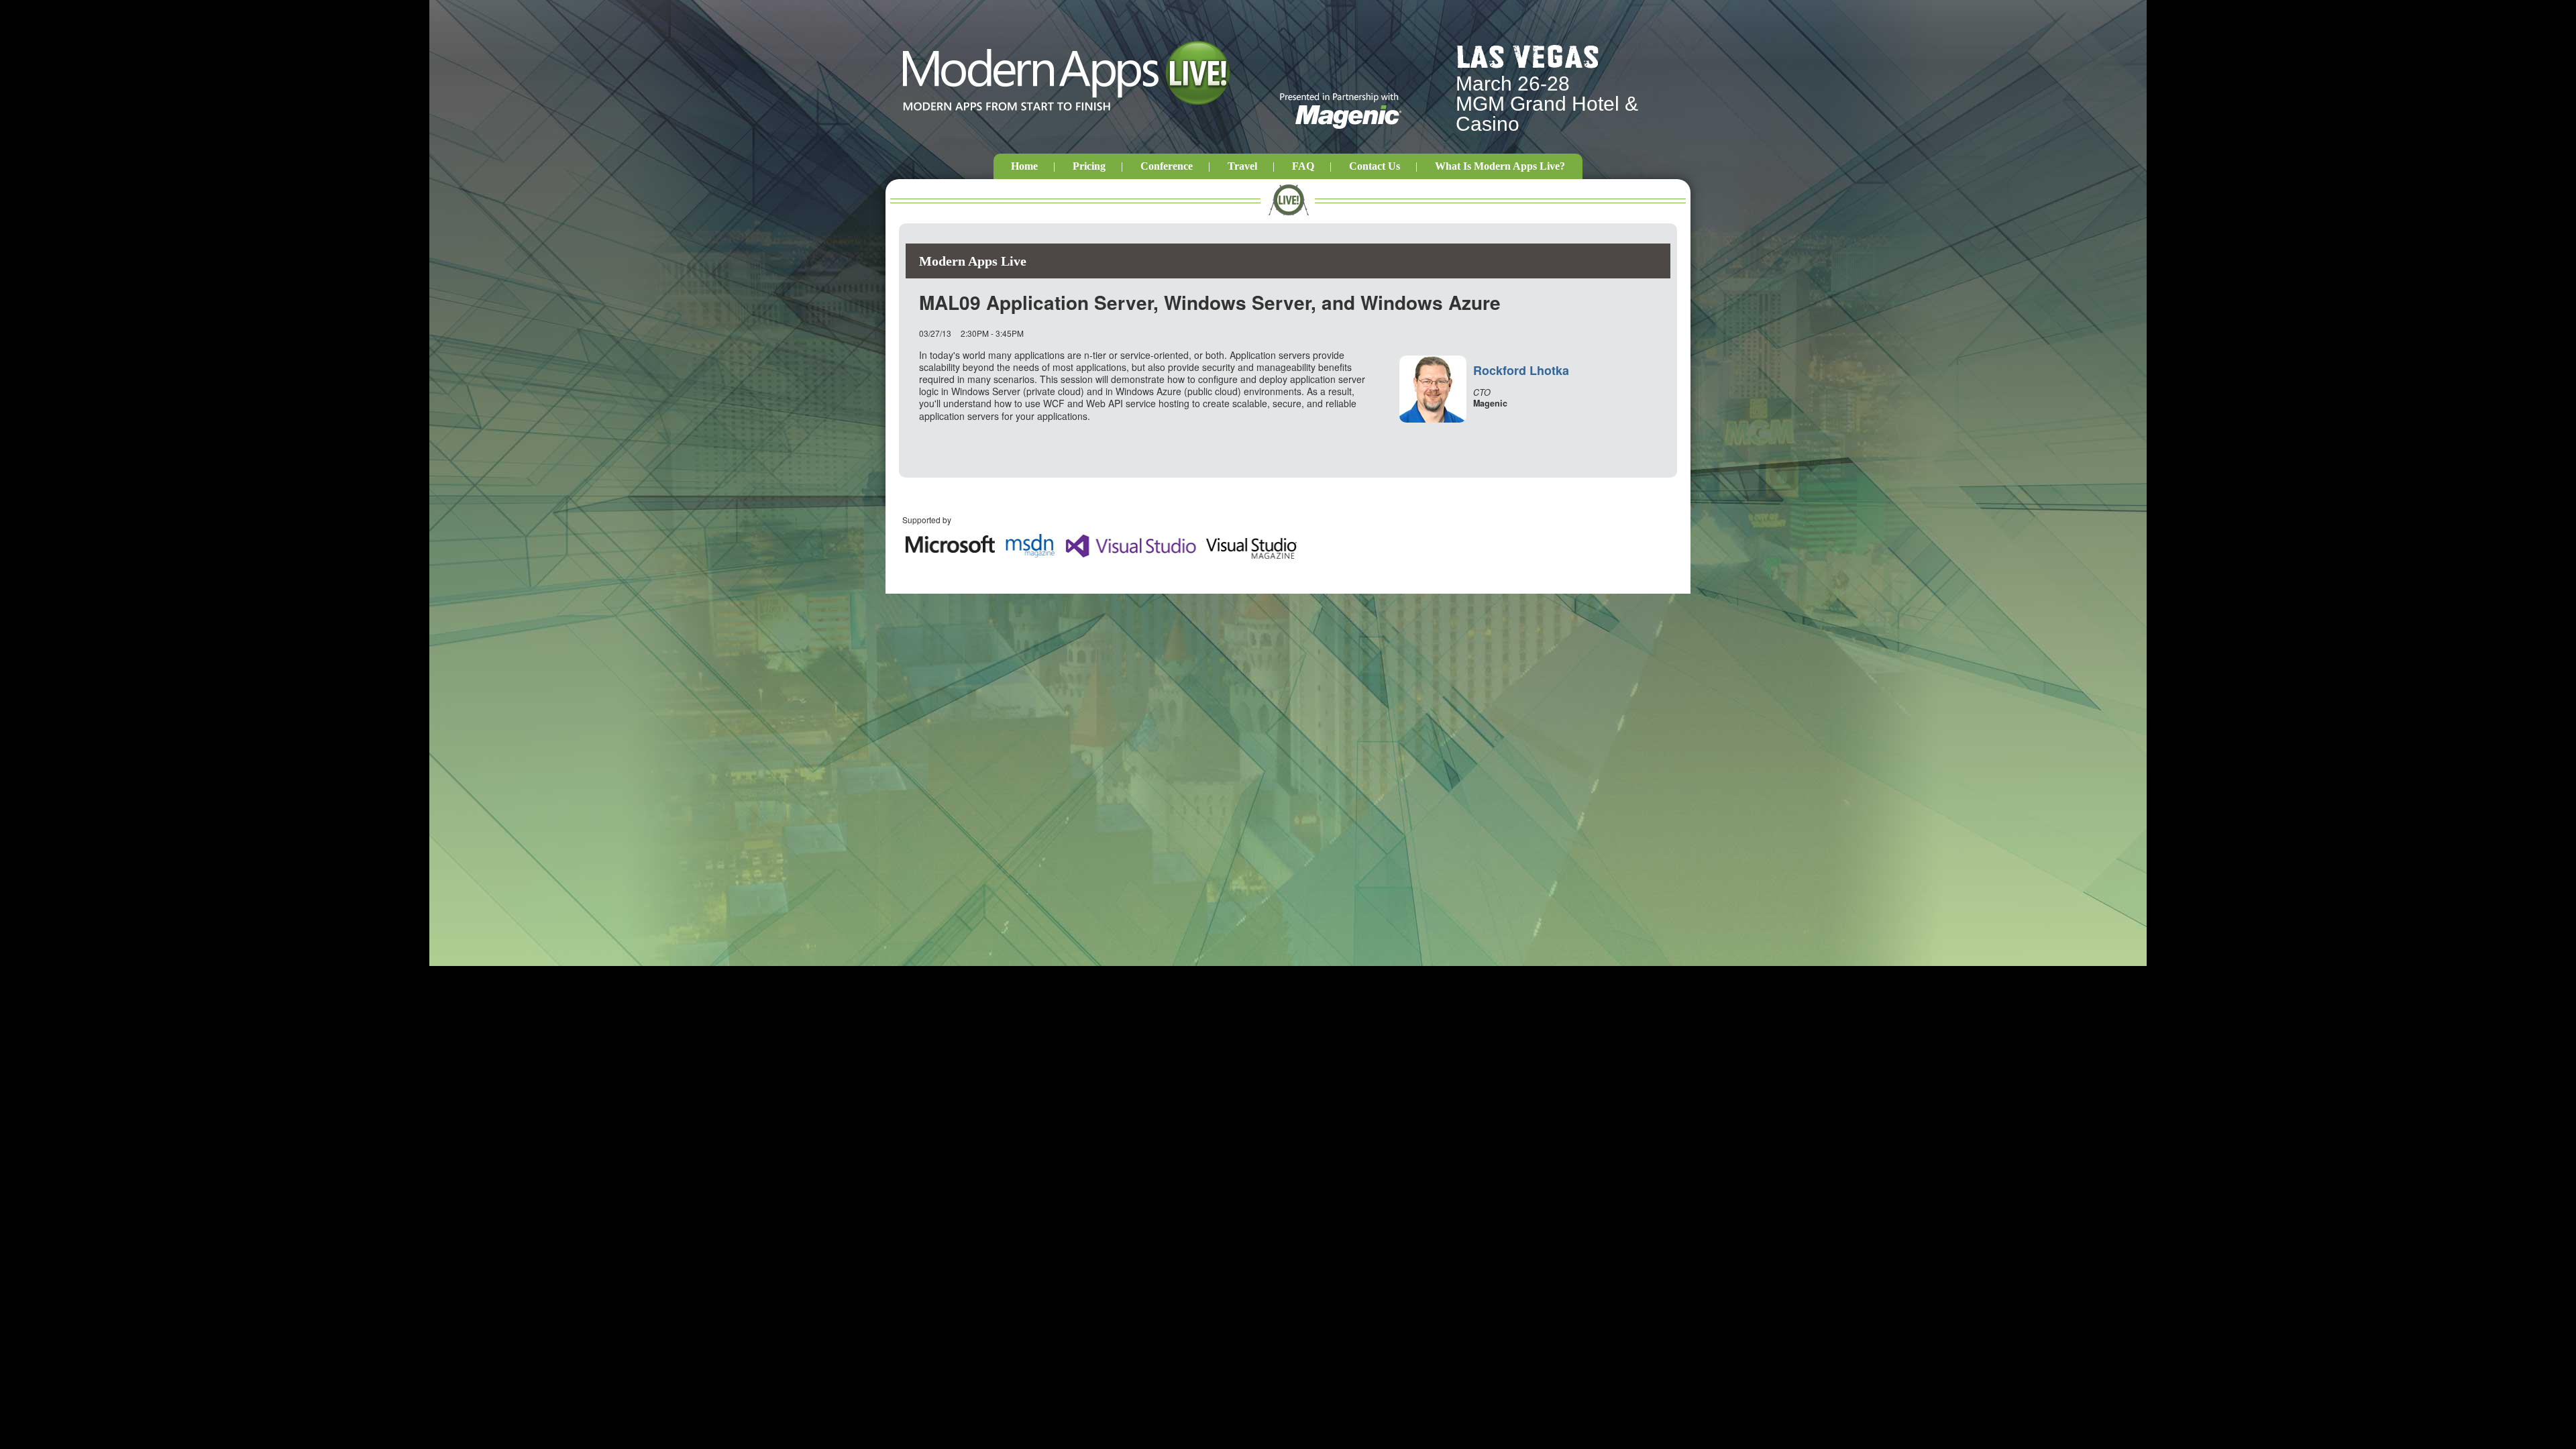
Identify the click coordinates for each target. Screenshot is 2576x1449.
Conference (1167, 166)
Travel (1242, 166)
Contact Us (1375, 166)
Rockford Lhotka (1521, 370)
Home (1024, 166)
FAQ (1303, 166)
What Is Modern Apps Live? (1500, 166)
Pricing (1089, 166)
